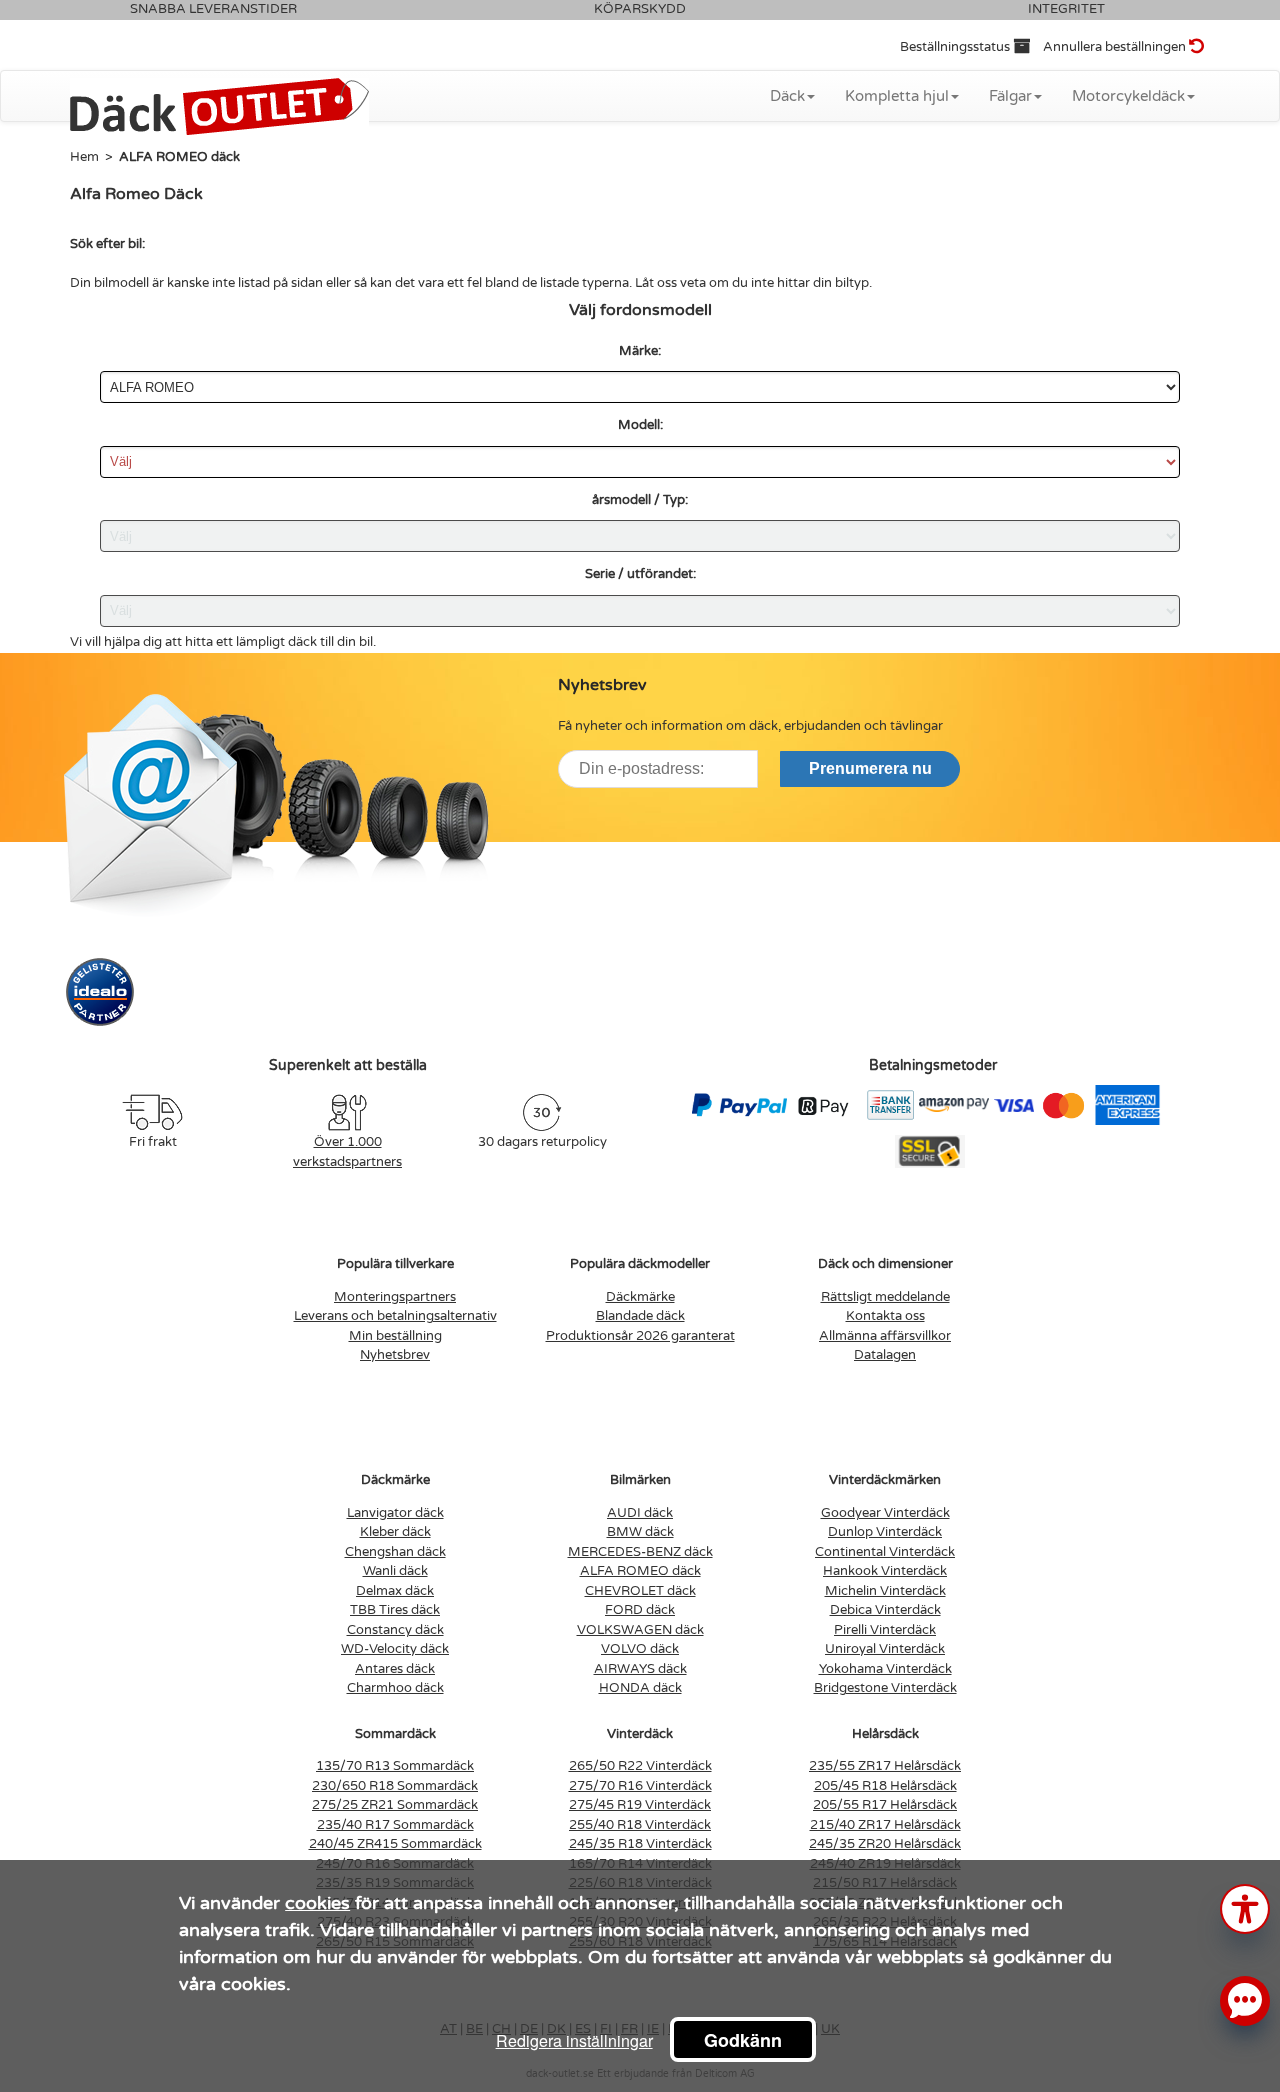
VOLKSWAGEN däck (640, 1630)
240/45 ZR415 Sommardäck (395, 1844)
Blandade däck (640, 1316)
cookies (317, 1903)
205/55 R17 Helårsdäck (885, 1805)
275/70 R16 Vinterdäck (640, 1786)
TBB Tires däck (395, 1610)
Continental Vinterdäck (885, 1552)
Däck (787, 96)
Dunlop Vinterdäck (885, 1532)
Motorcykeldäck (1128, 96)
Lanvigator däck (395, 1513)
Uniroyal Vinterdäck (885, 1649)
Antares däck (395, 1669)
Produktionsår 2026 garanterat (640, 1336)
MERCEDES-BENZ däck (640, 1552)
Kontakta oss (885, 1316)
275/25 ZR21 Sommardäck (395, 1805)
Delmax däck (395, 1591)
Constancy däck (395, 1630)
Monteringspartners (395, 1297)
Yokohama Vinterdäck (885, 1669)
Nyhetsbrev (395, 1355)
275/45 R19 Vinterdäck (640, 1805)
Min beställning (395, 1336)
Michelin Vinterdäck (885, 1591)
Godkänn (743, 2040)
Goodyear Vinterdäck (885, 1513)
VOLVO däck (640, 1649)
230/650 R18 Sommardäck (395, 1786)
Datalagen (885, 1355)
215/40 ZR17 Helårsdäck (885, 1825)
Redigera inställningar (574, 2040)
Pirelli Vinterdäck (885, 1630)
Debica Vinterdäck (885, 1610)
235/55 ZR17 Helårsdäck (885, 1766)
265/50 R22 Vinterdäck (640, 1766)
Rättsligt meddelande (885, 1297)
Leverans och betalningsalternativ (395, 1316)
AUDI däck (640, 1513)
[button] (1245, 1907)
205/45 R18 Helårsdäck (885, 1786)
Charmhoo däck (395, 1688)
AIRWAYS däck (640, 1669)
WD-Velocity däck (395, 1649)
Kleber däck (395, 1532)
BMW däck (640, 1532)
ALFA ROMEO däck (640, 1571)
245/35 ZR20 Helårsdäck (885, 1844)
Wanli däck (395, 1571)
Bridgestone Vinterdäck (885, 1688)
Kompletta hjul (897, 96)
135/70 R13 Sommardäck (395, 1766)
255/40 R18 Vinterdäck (640, 1825)
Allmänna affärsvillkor (885, 1336)
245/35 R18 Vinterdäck (640, 1844)
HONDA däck (640, 1688)
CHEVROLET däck (640, 1591)
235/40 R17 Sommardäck (395, 1825)
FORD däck (640, 1610)
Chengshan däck (395, 1552)
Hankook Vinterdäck (885, 1571)
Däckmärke (640, 1297)
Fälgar (1010, 96)
